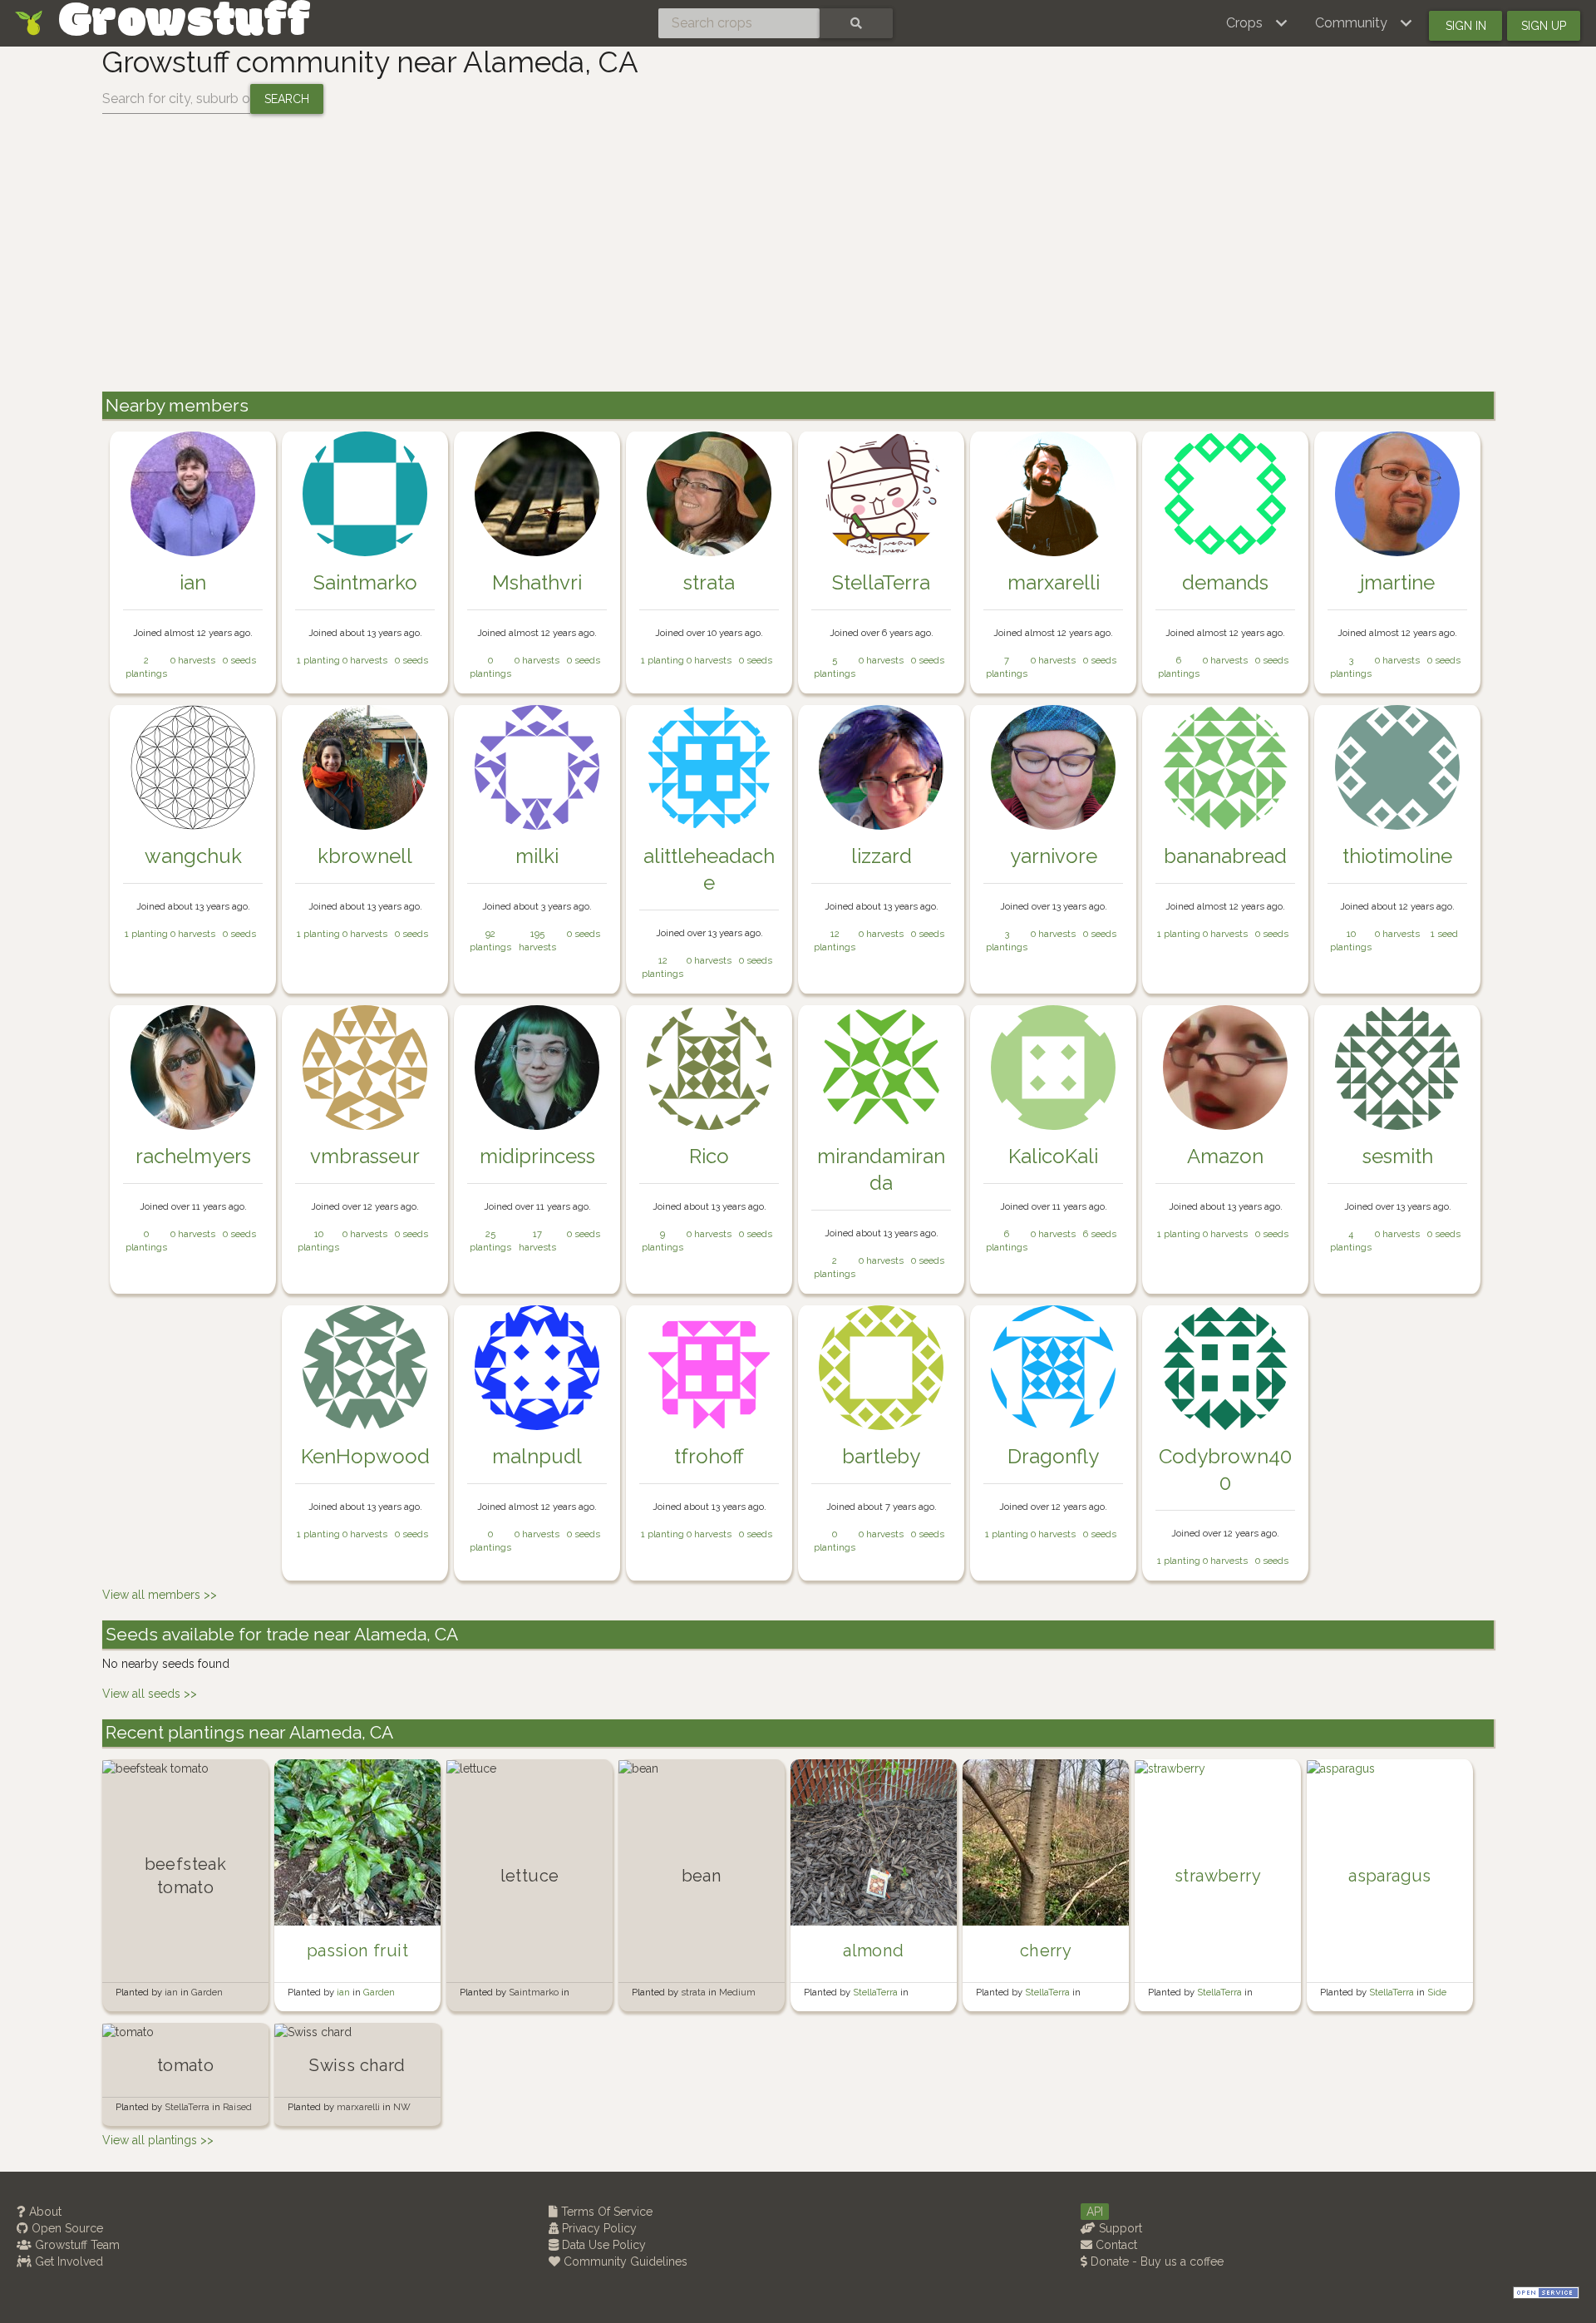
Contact (1115, 2245)
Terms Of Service (605, 2212)
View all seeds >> (150, 1694)
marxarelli (1054, 582)
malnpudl (537, 1456)
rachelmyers (193, 1156)
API (1095, 2212)
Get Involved (67, 2261)
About (44, 2212)
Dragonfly (1053, 1456)
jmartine (1397, 582)
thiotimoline (1397, 856)
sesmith (1398, 1156)
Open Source (66, 2228)
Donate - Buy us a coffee (1155, 2261)
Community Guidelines (624, 2261)
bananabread (1225, 856)
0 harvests (193, 660)
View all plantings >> (158, 2140)
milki (537, 856)
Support (1119, 2228)
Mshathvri (537, 582)
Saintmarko (365, 582)
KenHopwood (365, 1456)
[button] (1257, 23)
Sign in (1466, 26)
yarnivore (1054, 856)
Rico (709, 1156)
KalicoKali (1053, 1156)
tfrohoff (709, 1456)
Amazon (1225, 1156)
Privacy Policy (598, 2228)
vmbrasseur (365, 1156)
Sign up (1544, 26)
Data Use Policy (602, 2245)
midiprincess (537, 1156)
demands (1225, 582)
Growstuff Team (76, 2245)
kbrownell (365, 856)
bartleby (881, 1456)
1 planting (318, 660)
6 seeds (1100, 1234)
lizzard (882, 856)
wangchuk (193, 856)
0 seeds (239, 660)
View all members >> (160, 1595)
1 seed (1444, 934)
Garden (207, 1992)
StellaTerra (881, 582)
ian (193, 582)
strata (709, 582)
